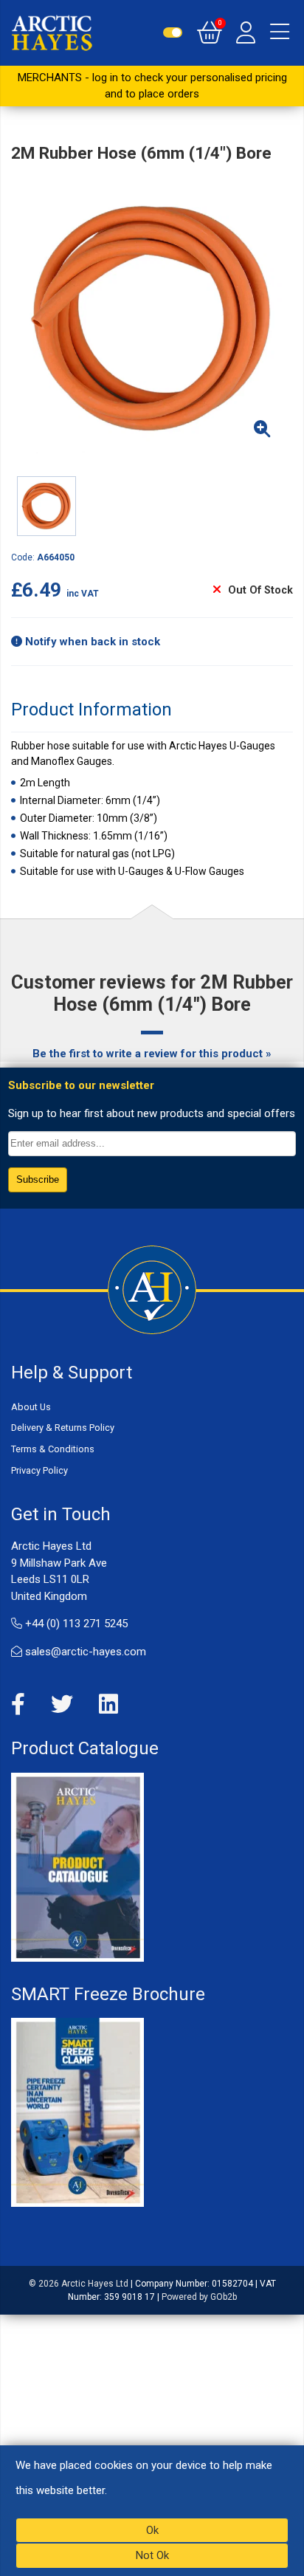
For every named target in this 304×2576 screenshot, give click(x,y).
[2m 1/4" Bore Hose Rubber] (152, 319)
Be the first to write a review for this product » (152, 1054)
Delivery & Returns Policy (63, 1428)
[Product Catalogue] (77, 1866)
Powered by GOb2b (199, 2297)
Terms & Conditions (53, 1449)
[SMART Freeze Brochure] (77, 2112)
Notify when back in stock (91, 642)
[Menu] (280, 32)
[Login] (246, 32)
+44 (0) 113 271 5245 (75, 1624)
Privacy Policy (39, 1470)
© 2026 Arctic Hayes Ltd (79, 2284)
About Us (31, 1407)
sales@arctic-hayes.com (84, 1652)
